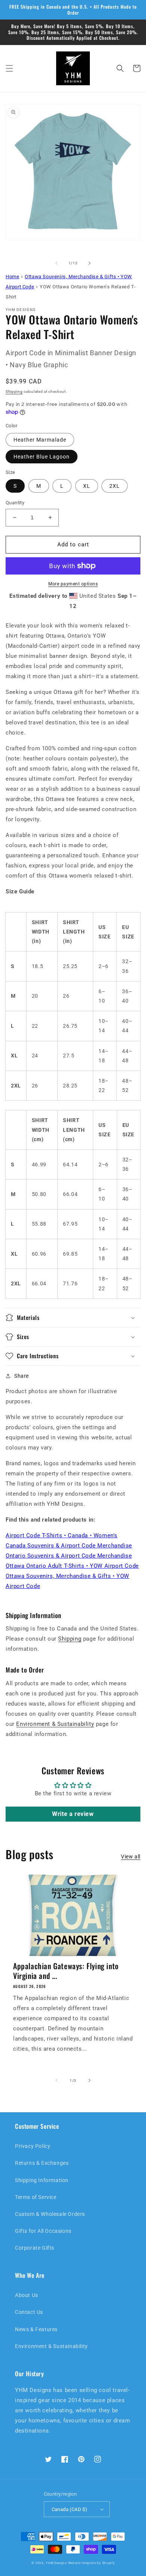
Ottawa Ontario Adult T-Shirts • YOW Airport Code (72, 1566)
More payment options (73, 584)
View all (131, 1857)
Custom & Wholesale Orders (50, 2214)
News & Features (36, 2329)
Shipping (14, 391)
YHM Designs (56, 2563)
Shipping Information (42, 2180)
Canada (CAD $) (70, 2509)
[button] (9, 68)
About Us (27, 2295)
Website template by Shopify (92, 2563)
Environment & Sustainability (55, 1724)
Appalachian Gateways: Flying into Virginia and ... (66, 1971)
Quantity (15, 503)
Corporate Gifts (35, 2248)
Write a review (73, 1814)
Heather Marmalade (40, 440)
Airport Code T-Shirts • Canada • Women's (62, 1535)
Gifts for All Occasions (43, 2231)
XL (87, 486)
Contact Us (29, 2312)
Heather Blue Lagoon (42, 457)
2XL (115, 486)
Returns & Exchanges (42, 2163)
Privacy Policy (33, 2146)
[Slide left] (57, 263)
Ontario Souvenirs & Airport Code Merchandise (69, 1556)
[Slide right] (89, 263)
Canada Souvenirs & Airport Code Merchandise (69, 1546)
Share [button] (22, 1376)
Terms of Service (36, 2197)
